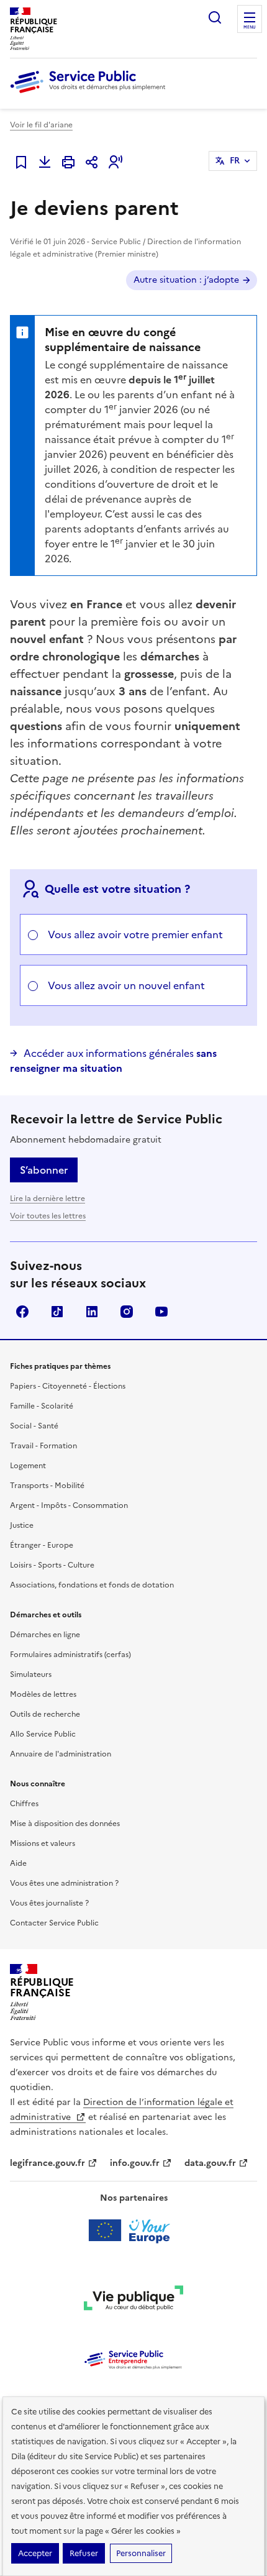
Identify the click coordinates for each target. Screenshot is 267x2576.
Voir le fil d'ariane (41, 125)
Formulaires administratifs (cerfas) (70, 1655)
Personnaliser (141, 2553)
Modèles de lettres (43, 1694)
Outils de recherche (45, 1714)
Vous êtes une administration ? (64, 1883)
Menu (250, 27)
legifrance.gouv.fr (48, 2163)
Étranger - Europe (42, 1545)
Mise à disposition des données (65, 1824)
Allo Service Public (43, 1734)
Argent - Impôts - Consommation (69, 1505)
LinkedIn (92, 1312)
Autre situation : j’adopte (186, 280)
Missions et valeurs (43, 1843)
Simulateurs (31, 1674)
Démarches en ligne (45, 1635)
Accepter (35, 2553)
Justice (22, 1525)
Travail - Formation (43, 1446)
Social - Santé (34, 1426)
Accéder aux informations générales (113, 1061)
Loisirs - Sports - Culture (52, 1565)
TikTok (57, 1312)
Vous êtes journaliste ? (49, 1903)
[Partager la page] (92, 162)
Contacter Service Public (54, 1923)
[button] (115, 162)
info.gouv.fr (135, 2163)
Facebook (22, 1312)
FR (235, 161)
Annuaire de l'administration (61, 1754)
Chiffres (24, 1804)
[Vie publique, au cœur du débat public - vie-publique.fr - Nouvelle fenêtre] (133, 2300)
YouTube (161, 1312)
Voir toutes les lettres (48, 1216)
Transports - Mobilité (47, 1486)
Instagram (127, 1312)
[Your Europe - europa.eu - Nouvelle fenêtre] (134, 2231)
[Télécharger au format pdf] (45, 162)
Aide (18, 1863)
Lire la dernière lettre (48, 1199)
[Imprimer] (68, 162)
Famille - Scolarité (42, 1406)
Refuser (84, 2553)
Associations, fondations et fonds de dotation (92, 1585)
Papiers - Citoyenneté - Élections (68, 1386)
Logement (28, 1466)
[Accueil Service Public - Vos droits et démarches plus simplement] (91, 94)
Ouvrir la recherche (215, 17)
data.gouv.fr (210, 2163)
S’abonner (44, 1170)
